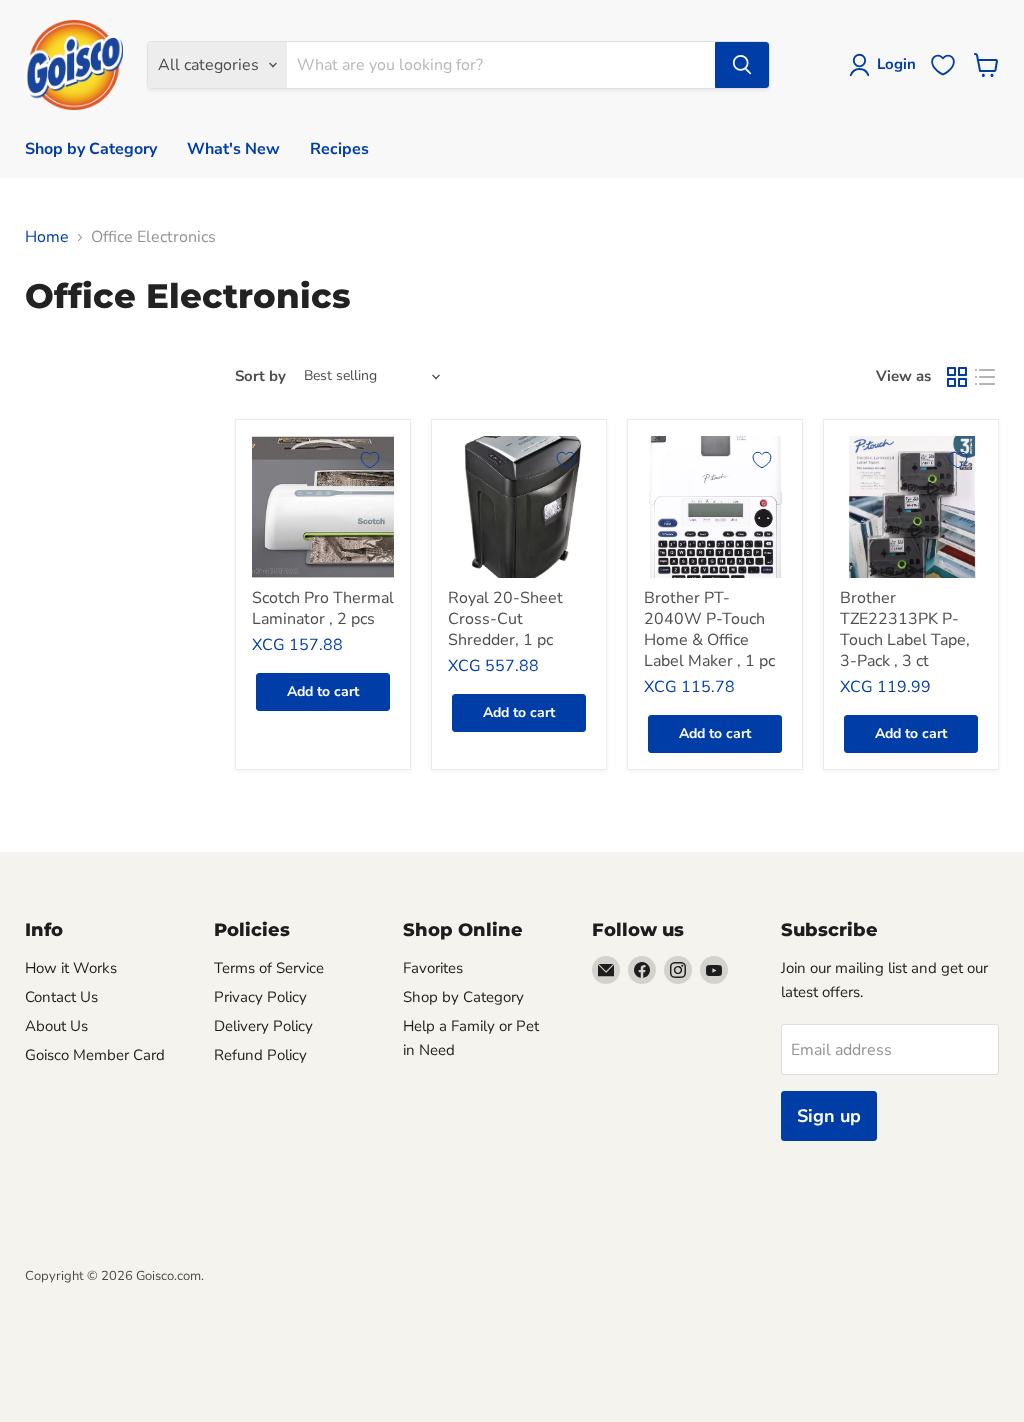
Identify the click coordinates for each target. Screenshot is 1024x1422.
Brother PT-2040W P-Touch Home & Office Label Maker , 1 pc (709, 629)
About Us (56, 1026)
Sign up (829, 1116)
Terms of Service (269, 968)
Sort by (260, 376)
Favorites (433, 968)
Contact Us (61, 997)
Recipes (339, 149)
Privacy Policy (260, 997)
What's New (233, 149)
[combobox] (500, 65)
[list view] (985, 377)
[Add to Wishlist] (370, 460)
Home (47, 237)
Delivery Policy (263, 1026)
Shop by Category (91, 149)
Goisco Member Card (95, 1055)
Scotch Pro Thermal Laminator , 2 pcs (323, 608)
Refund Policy (260, 1055)
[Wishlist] (943, 65)
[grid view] (957, 377)
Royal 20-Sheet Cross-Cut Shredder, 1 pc (505, 619)
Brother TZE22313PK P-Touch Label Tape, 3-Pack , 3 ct (905, 629)
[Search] (742, 65)
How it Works (71, 968)
